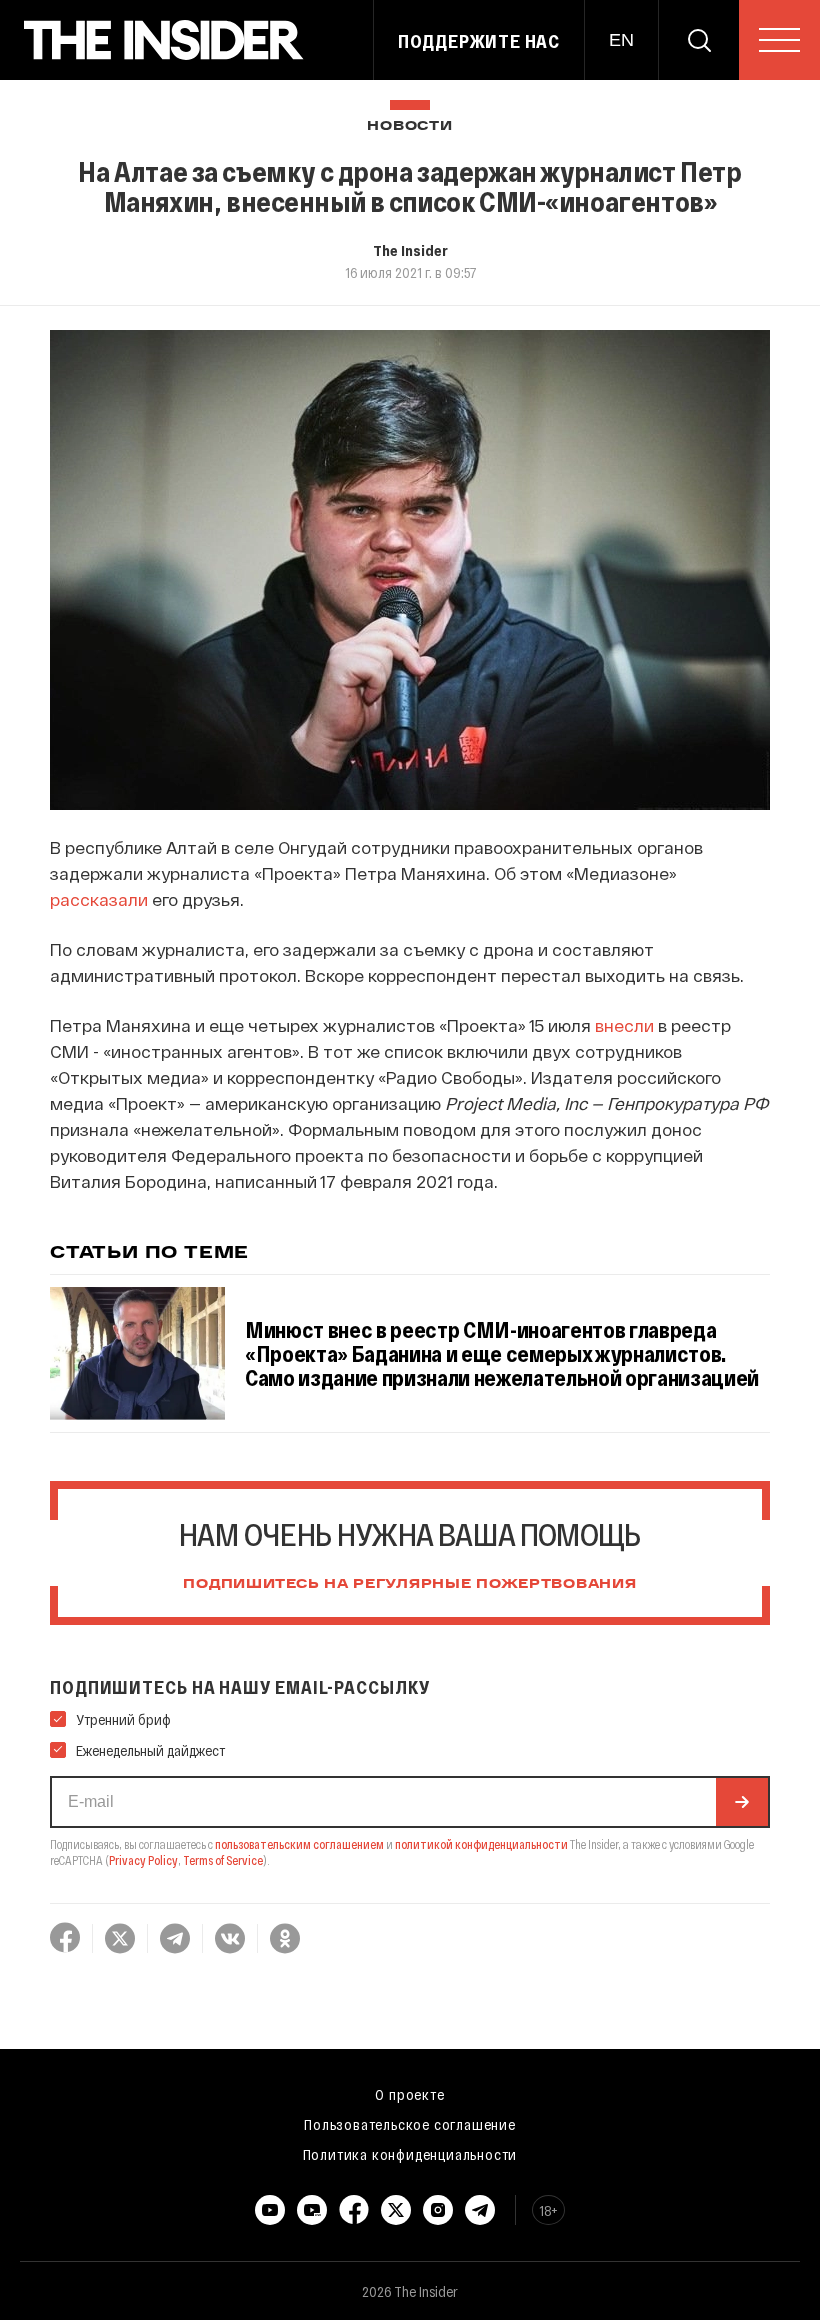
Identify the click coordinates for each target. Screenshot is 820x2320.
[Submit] (742, 1802)
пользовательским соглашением (299, 1844)
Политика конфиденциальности (410, 2154)
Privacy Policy (143, 1860)
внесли (622, 1025)
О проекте (409, 2094)
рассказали (99, 899)
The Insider (410, 250)
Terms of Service (223, 1860)
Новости (409, 126)
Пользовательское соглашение (410, 2124)
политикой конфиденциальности (481, 1844)
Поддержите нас (479, 41)
